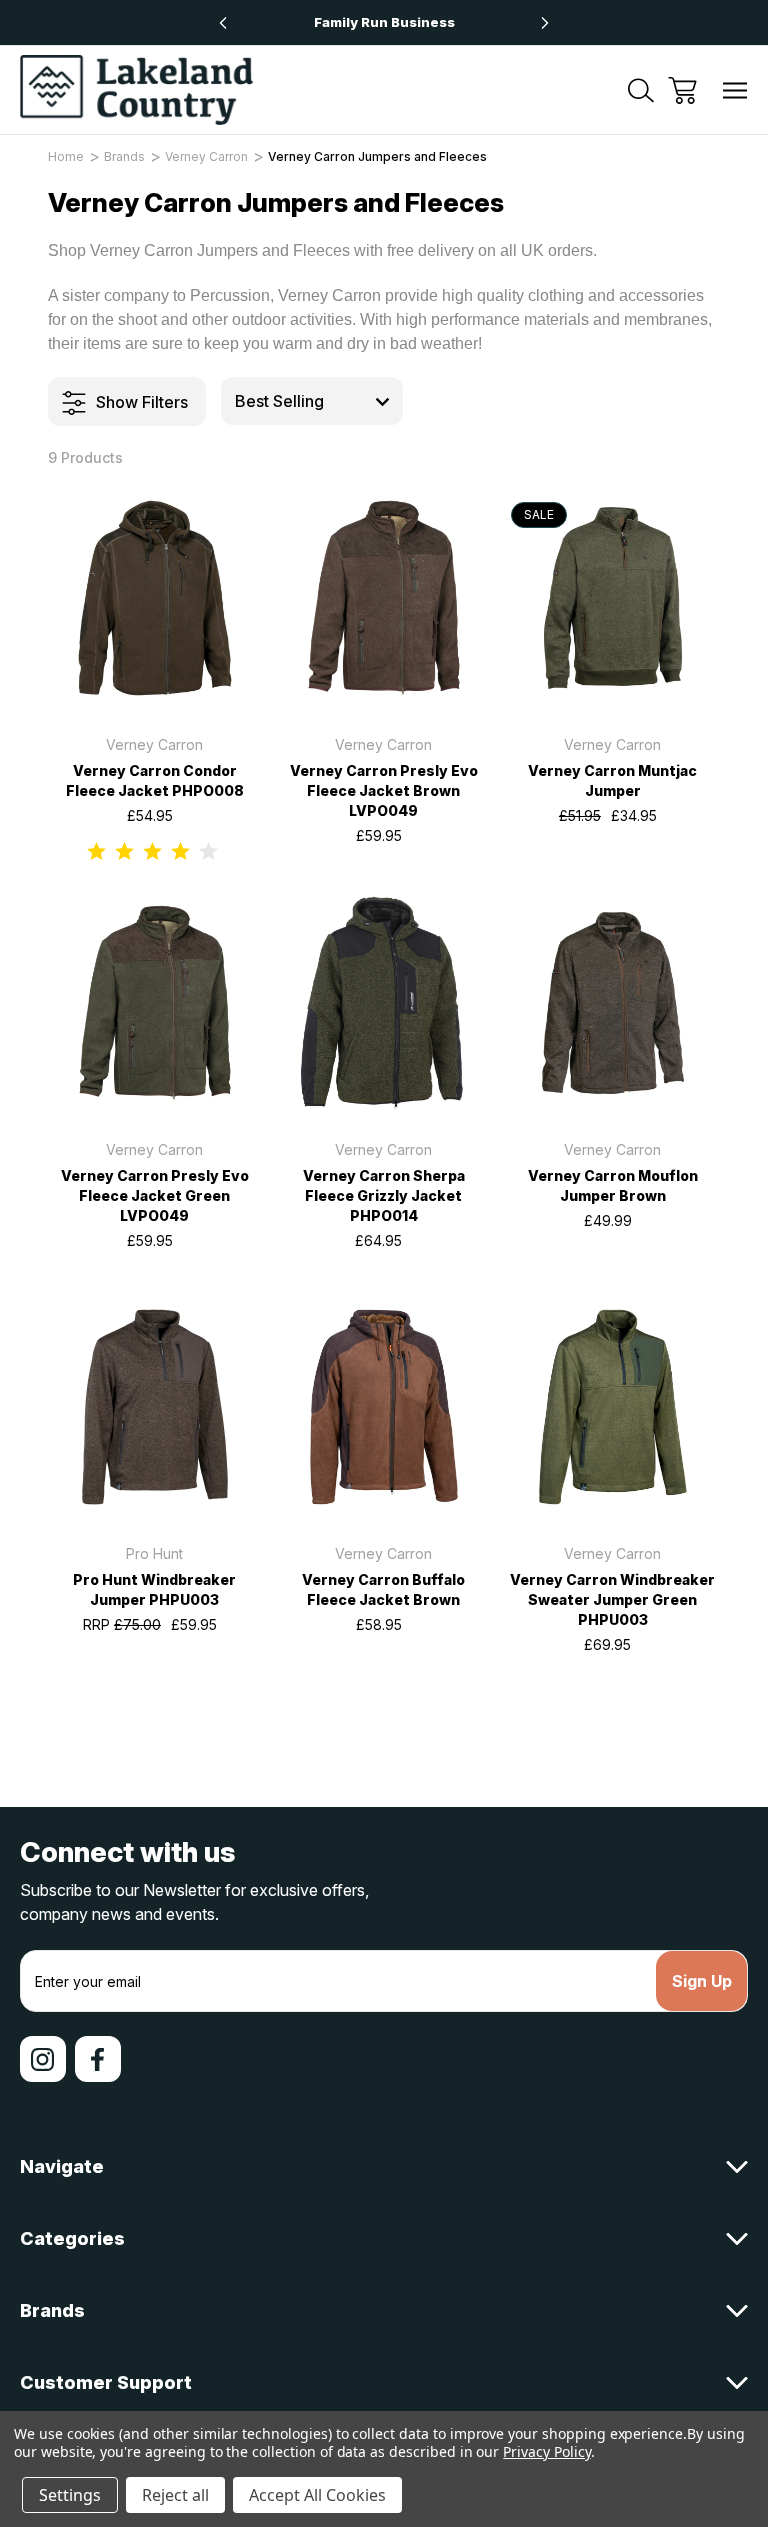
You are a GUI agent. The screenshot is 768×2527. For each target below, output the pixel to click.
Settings (70, 2495)
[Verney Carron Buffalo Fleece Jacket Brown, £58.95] (384, 1407)
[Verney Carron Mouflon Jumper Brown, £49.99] (613, 1003)
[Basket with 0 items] (682, 90)
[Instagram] (43, 2059)
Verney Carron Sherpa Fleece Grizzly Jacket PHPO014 (384, 1195)
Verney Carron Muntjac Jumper (612, 780)
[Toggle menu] (735, 90)
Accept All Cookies (317, 2495)
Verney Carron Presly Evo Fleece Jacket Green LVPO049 (155, 1195)
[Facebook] (98, 2059)
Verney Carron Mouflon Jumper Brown (613, 1185)
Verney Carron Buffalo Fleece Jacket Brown (383, 1589)
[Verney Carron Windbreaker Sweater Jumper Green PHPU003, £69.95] (613, 1407)
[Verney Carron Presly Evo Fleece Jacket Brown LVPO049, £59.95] (384, 598)
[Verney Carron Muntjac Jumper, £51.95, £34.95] (613, 598)
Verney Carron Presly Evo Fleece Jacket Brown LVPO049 (384, 790)
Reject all (175, 2495)
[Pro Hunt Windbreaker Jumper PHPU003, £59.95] (155, 1407)
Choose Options (155, 681)
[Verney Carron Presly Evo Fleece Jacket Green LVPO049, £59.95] (155, 1003)
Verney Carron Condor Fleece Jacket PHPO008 (155, 780)
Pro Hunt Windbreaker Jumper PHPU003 (154, 1589)
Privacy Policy (546, 2451)
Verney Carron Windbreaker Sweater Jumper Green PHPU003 (612, 1599)
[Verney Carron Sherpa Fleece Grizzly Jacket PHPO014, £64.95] (384, 1003)
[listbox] (312, 401)
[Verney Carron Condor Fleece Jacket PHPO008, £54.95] (155, 598)
